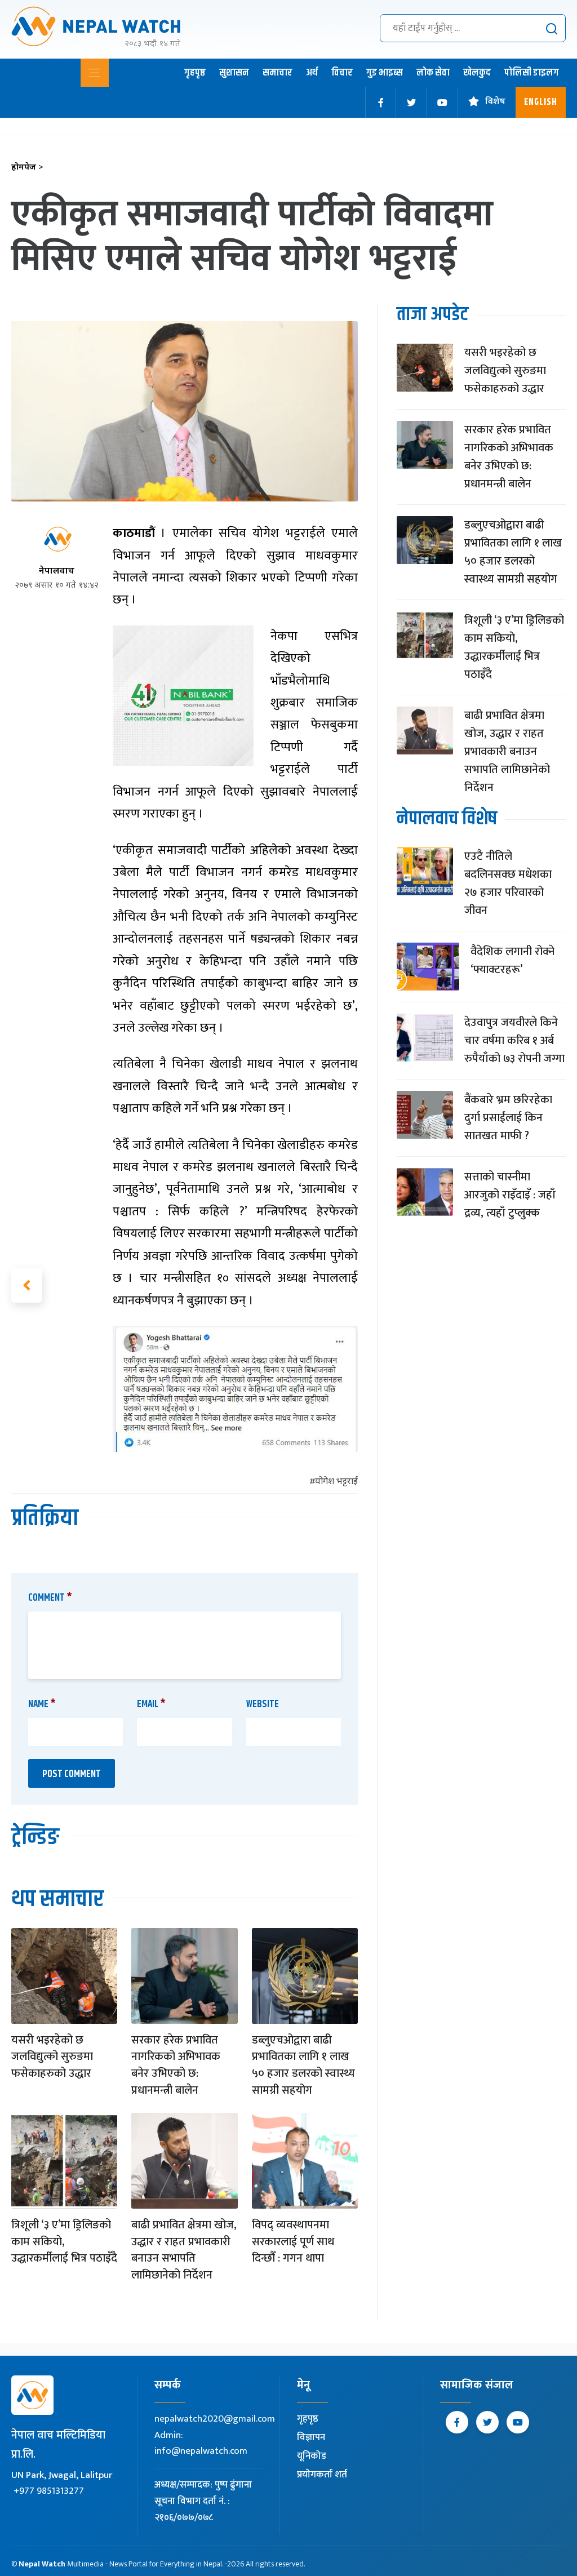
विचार (342, 73)
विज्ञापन (311, 2437)
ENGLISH (541, 102)
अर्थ (312, 73)
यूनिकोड (312, 2456)
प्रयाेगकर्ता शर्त (322, 2475)
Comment (50, 1598)
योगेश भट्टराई (336, 1482)
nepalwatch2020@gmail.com (215, 2419)
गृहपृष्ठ (195, 73)
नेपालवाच (57, 572)
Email (151, 1704)
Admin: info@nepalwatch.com (201, 2443)
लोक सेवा (433, 73)
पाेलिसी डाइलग (532, 73)
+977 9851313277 (49, 2491)
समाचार (278, 73)
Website (263, 1704)
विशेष (495, 102)
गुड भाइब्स (385, 73)
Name (42, 1704)
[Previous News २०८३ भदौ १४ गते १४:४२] (27, 1285)
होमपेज (27, 168)
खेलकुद (477, 73)
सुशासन (234, 73)
